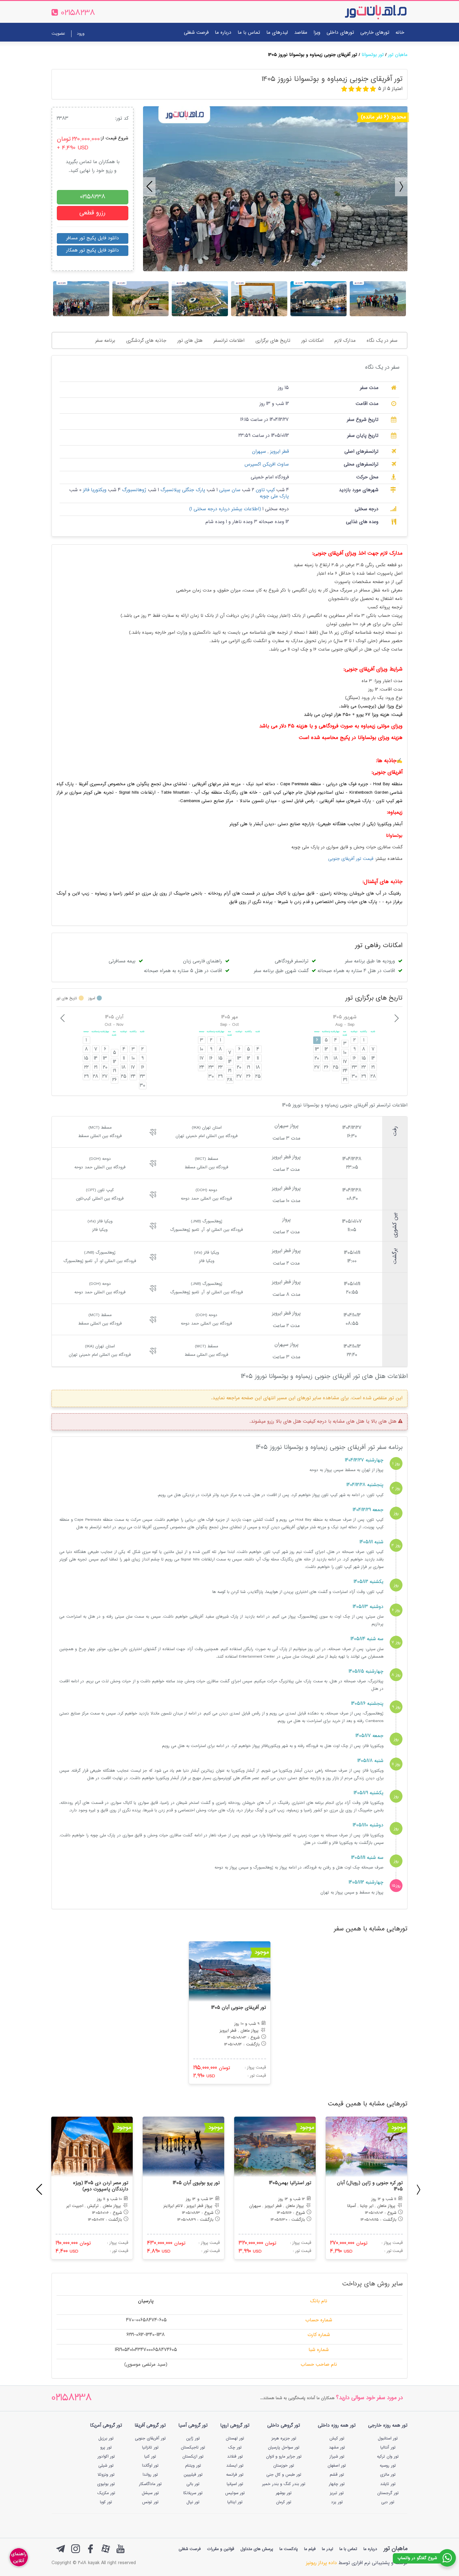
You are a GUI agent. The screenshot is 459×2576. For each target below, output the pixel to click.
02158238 (72, 2398)
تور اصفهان (337, 2466)
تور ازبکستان (193, 2457)
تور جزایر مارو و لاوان (284, 2457)
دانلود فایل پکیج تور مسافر (93, 238)
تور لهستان (235, 2439)
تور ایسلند (235, 2466)
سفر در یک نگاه (382, 341)
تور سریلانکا (193, 2493)
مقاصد (301, 33)
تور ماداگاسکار (150, 2484)
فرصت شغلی (196, 33)
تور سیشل (150, 2493)
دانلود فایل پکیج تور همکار (93, 250)
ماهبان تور (398, 55)
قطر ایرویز (279, 452)
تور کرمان (284, 2502)
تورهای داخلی (340, 33)
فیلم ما (310, 2549)
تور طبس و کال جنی (284, 2475)
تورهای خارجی (375, 33)
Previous (146, 184)
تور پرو (106, 2448)
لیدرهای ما (277, 33)
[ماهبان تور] (365, 12)
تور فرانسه (235, 2475)
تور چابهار (337, 2484)
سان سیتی (229, 490)
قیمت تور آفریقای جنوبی (351, 859)
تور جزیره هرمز (284, 2439)
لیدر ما (328, 2549)
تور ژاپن (193, 2439)
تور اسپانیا (235, 2484)
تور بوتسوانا (373, 55)
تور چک (235, 2448)
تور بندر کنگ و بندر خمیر (284, 2484)
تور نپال (193, 2502)
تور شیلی (106, 2466)
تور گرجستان (388, 2493)
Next (398, 184)
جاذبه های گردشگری (146, 341)
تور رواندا (150, 2475)
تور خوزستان (284, 2466)
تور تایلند (388, 2484)
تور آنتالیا (388, 2448)
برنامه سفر (105, 341)
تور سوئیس (235, 2493)
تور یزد (337, 2502)
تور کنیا (150, 2457)
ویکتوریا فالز (94, 490)
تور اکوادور (106, 2457)
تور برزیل (106, 2439)
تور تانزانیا (150, 2448)
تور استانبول (388, 2439)
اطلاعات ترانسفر (229, 341)
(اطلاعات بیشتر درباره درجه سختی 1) (225, 509)
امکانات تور (312, 341)
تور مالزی (388, 2475)
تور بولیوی (106, 2484)
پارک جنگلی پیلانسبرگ (182, 490)
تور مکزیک (106, 2493)
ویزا (317, 33)
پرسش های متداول (257, 2549)
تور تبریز (337, 2493)
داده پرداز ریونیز (321, 2563)
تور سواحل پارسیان (284, 2448)
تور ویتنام (193, 2466)
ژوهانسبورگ (133, 490)
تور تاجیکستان (193, 2448)
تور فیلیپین (193, 2475)
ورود (81, 34)
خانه (400, 33)
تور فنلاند (235, 2457)
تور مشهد (337, 2448)
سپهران (259, 452)
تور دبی (388, 2502)
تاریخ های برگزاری (273, 341)
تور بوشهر (284, 2493)
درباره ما (223, 33)
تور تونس (150, 2502)
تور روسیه (388, 2466)
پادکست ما (289, 2549)
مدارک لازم (345, 341)
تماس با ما (249, 33)
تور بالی (193, 2484)
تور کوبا (106, 2502)
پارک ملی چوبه (274, 496)
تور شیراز (337, 2457)
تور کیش (337, 2439)
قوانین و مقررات (221, 2549)
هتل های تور (190, 341)
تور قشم (337, 2475)
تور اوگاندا (150, 2466)
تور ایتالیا (235, 2502)
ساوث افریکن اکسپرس (267, 464)
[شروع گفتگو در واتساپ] (447, 2558)
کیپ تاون (264, 490)
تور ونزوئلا (106, 2475)
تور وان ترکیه (388, 2457)
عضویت (58, 34)
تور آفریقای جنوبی (150, 2439)
